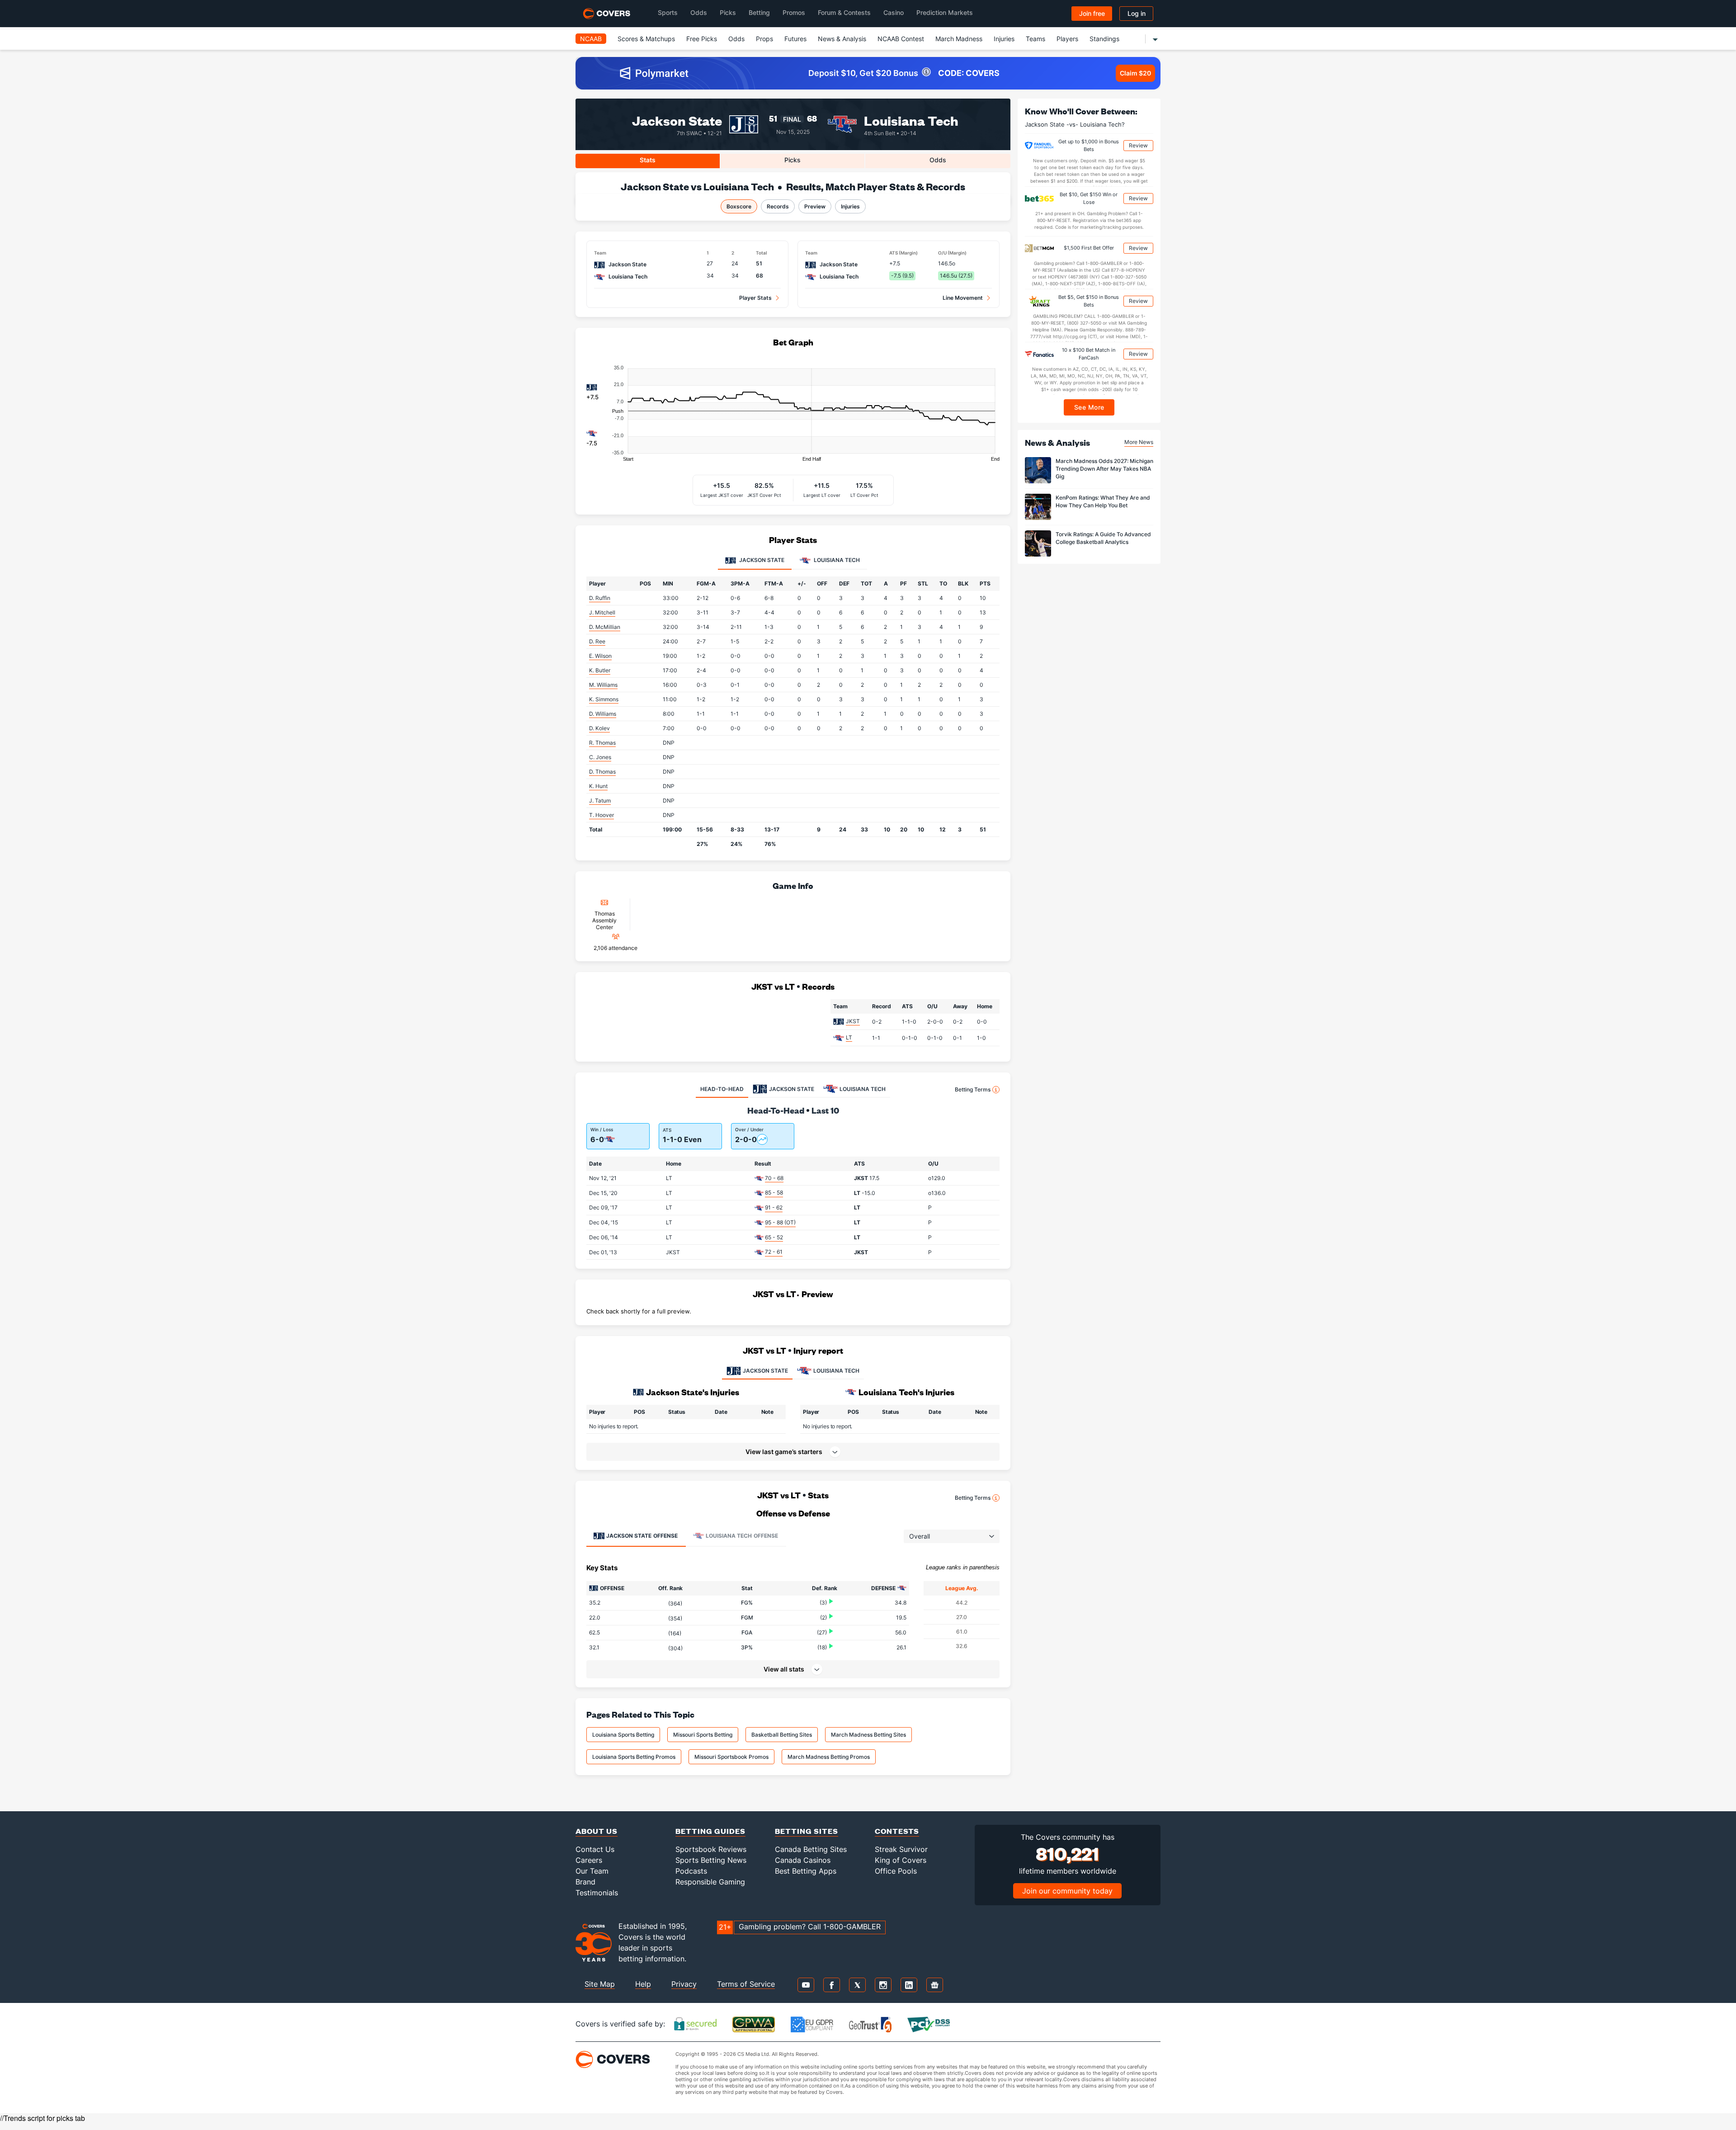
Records (778, 206)
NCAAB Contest (901, 39)
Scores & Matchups (646, 39)
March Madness (959, 39)
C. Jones (600, 757)
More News (1139, 442)
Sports (668, 12)
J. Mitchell (602, 612)
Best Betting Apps (806, 1871)
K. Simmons (604, 699)
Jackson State (677, 120)
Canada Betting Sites (811, 1849)
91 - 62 (774, 1207)
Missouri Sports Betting (703, 1735)
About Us (597, 1831)
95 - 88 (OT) (780, 1222)
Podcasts (691, 1871)
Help (643, 1984)
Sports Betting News (711, 1860)
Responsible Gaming (710, 1882)
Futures (795, 39)
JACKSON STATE (765, 1371)
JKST (853, 1021)
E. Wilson (600, 656)
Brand (585, 1882)
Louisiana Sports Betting (623, 1735)
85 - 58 (774, 1193)
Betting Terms (973, 1089)
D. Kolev (599, 728)
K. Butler (600, 670)
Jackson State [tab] (761, 560)
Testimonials (597, 1893)
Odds (699, 12)
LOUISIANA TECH (836, 1371)
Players (1067, 39)
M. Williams (603, 685)
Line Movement (963, 298)
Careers (589, 1860)
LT (849, 1037)
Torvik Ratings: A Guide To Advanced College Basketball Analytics (1103, 538)
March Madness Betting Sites (868, 1735)
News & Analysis (842, 39)
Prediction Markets (945, 12)
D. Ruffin (600, 598)
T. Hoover (601, 815)
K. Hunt (598, 786)
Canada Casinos (803, 1860)
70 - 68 (774, 1178)
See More (1089, 407)
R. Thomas (602, 743)
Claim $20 (1135, 73)
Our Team (592, 1871)
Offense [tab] (642, 1536)
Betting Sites (807, 1831)
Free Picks (702, 39)
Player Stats (755, 298)
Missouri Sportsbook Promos (731, 1757)
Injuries (1004, 39)
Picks (728, 12)
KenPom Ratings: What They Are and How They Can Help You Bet (1103, 501)
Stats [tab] (648, 160)
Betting (759, 12)
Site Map (600, 1984)
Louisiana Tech (911, 120)
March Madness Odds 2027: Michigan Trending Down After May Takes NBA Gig (1104, 469)
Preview (815, 206)
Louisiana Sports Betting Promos (634, 1757)
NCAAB (591, 39)
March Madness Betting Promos (829, 1757)
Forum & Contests (844, 12)
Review (1138, 145)
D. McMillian (605, 627)
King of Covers (901, 1860)
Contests (897, 1831)
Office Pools (896, 1871)
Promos (794, 12)
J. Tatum (600, 801)
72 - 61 (774, 1252)
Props (764, 39)
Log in (1137, 13)
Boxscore (739, 206)
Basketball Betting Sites (782, 1735)
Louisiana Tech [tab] (836, 560)
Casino (894, 12)
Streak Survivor (901, 1849)
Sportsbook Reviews (711, 1849)
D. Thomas (602, 772)
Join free (1092, 13)
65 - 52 (774, 1237)
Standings (1104, 39)
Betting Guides (710, 1831)
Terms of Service (746, 1984)
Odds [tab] (938, 160)
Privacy (684, 1984)
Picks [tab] (793, 160)
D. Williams (603, 714)
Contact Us (595, 1849)
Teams (1035, 39)
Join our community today (1067, 1891)
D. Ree (597, 641)
